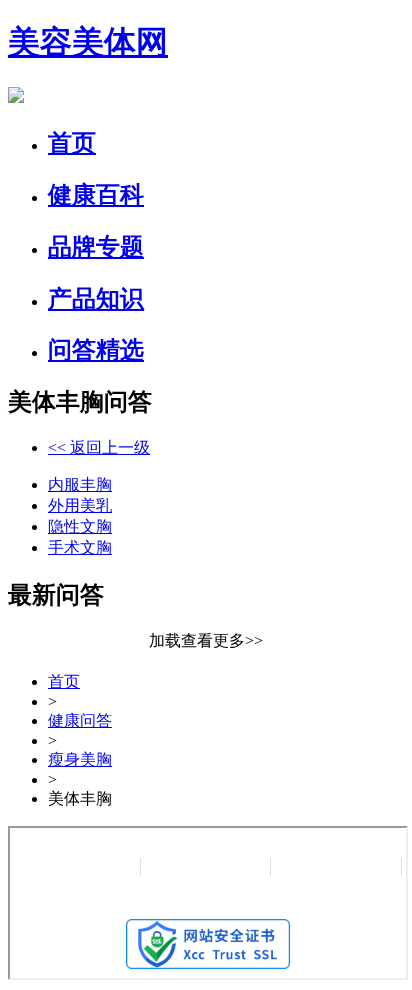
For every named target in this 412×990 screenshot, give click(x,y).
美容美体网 (88, 42)
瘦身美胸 (80, 759)
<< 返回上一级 (99, 447)
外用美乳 (80, 505)
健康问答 (80, 720)
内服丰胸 (80, 484)
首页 (64, 681)
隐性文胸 (80, 526)
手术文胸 (80, 547)
